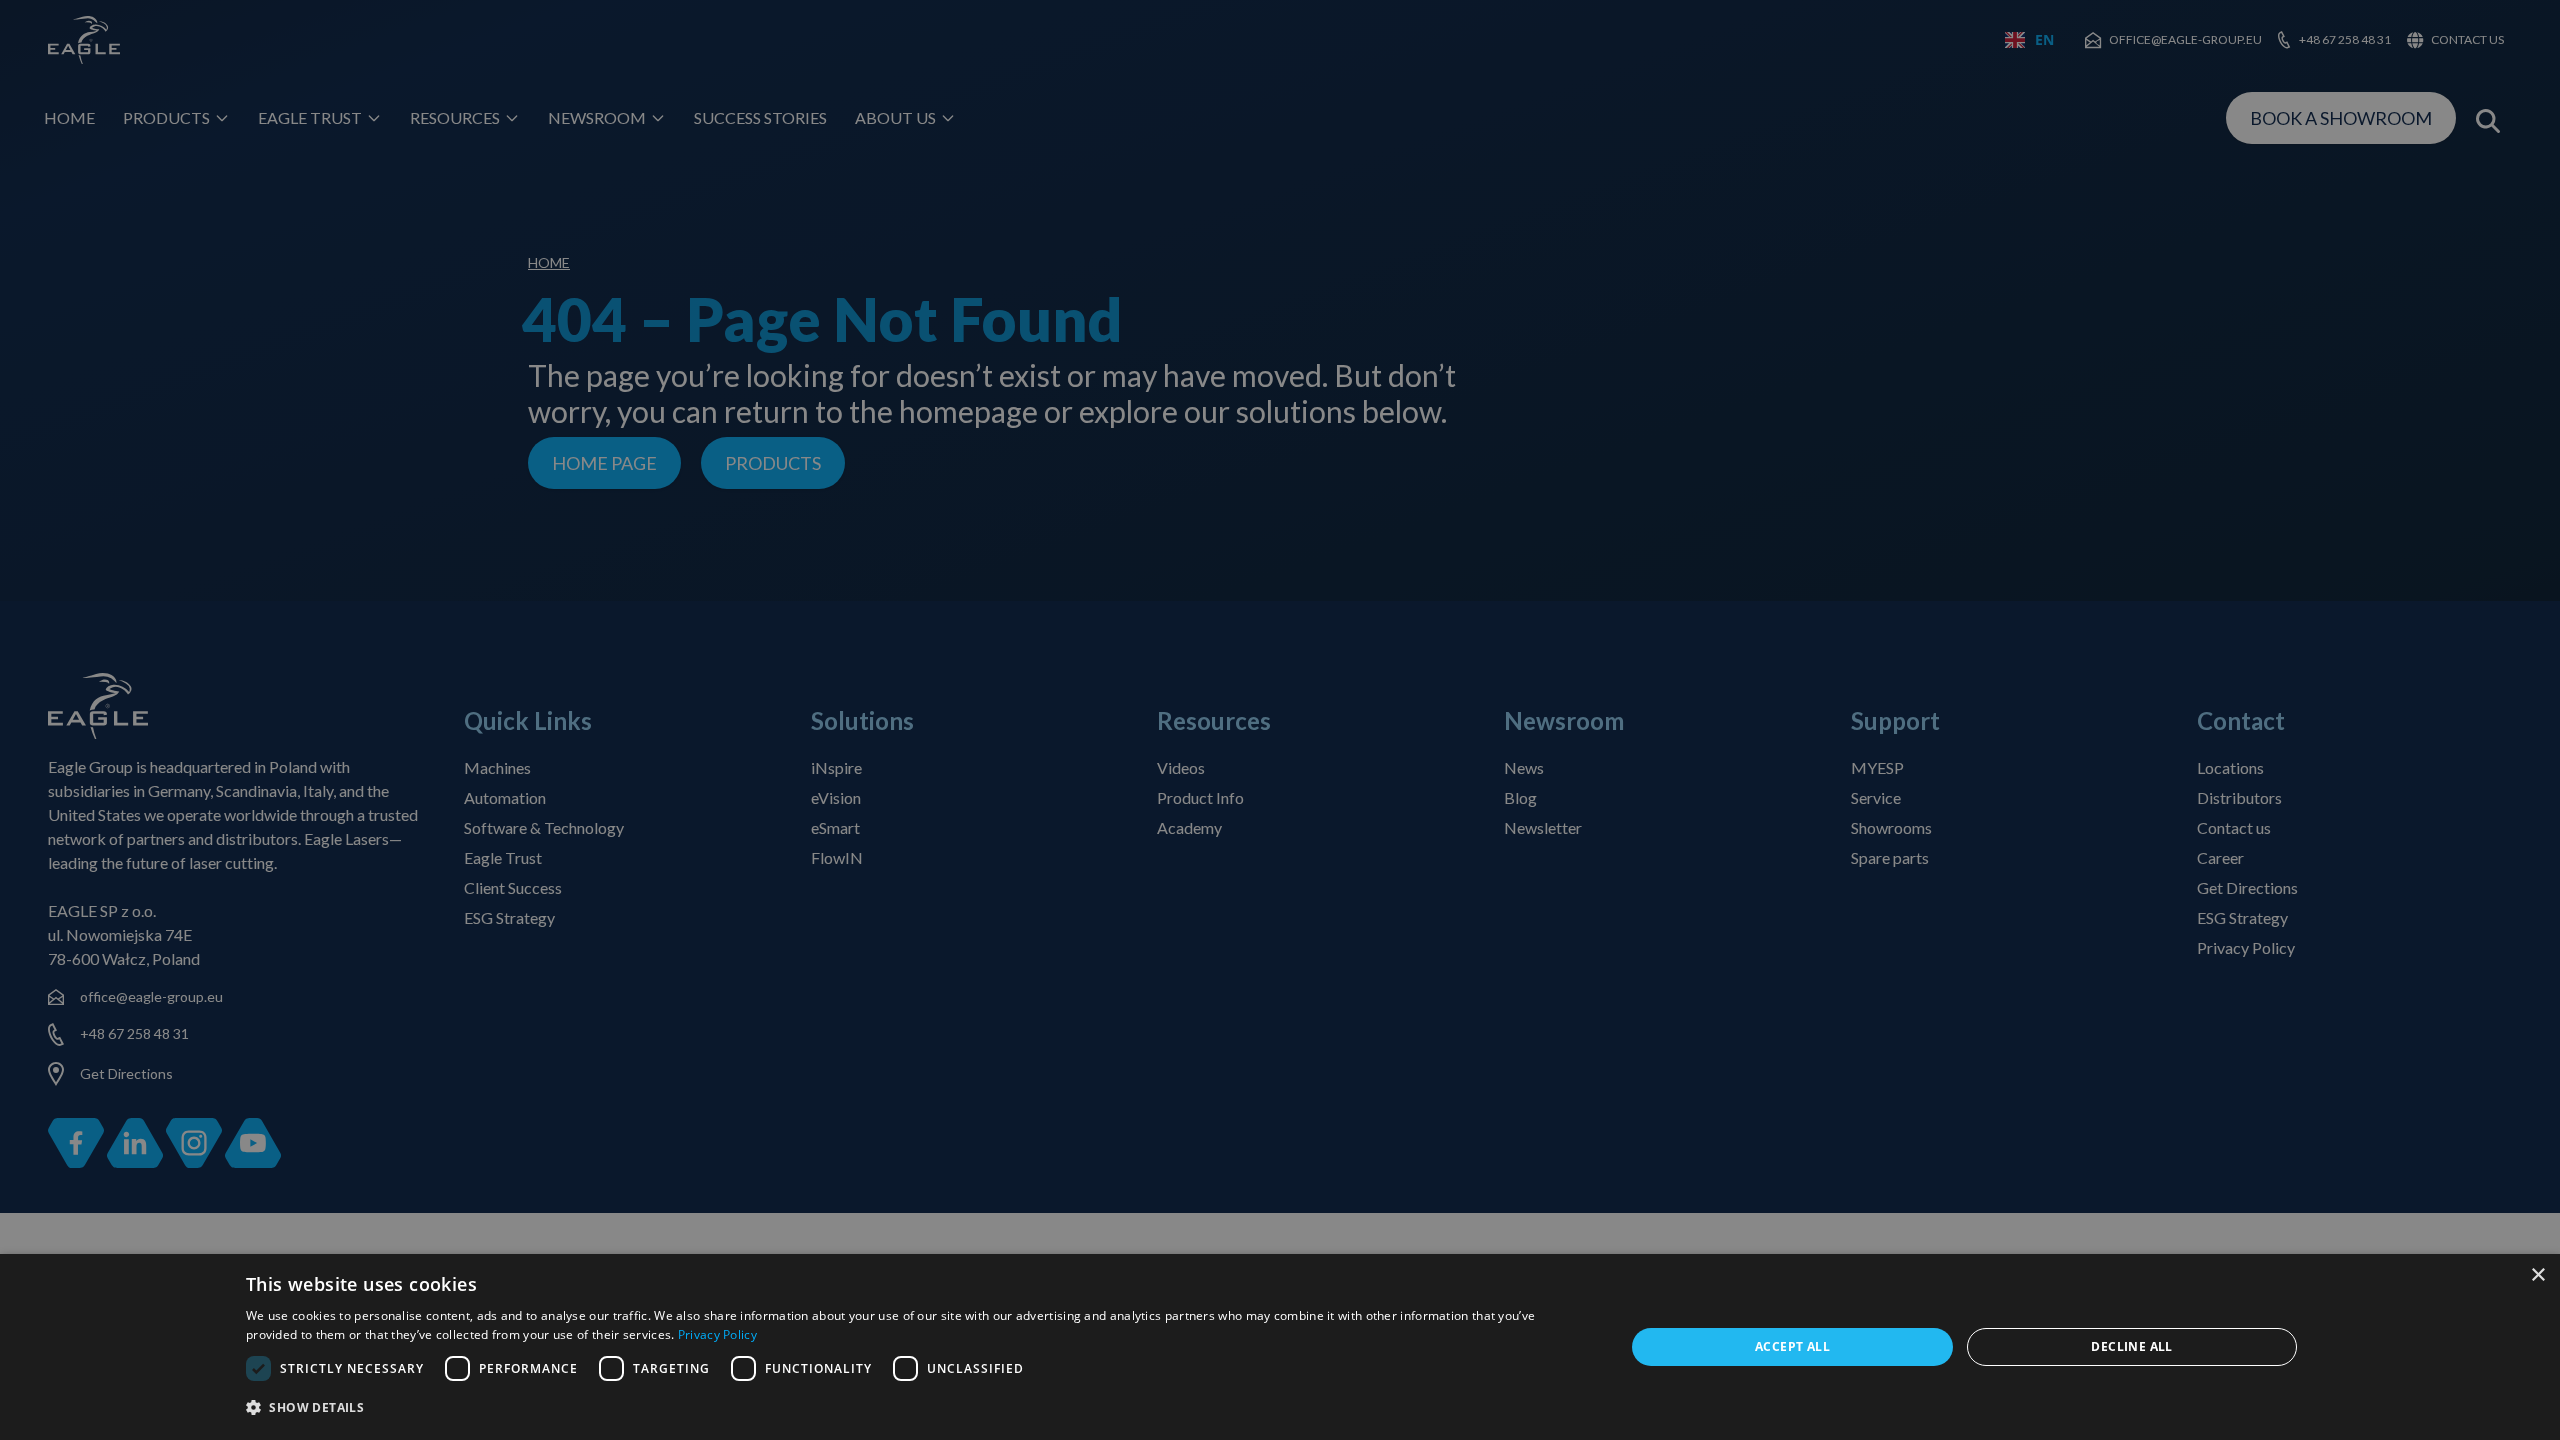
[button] (915, 1408)
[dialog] (1280, 1347)
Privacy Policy (717, 1334)
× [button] (2537, 1275)
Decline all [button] (2131, 1346)
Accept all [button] (1792, 1346)
